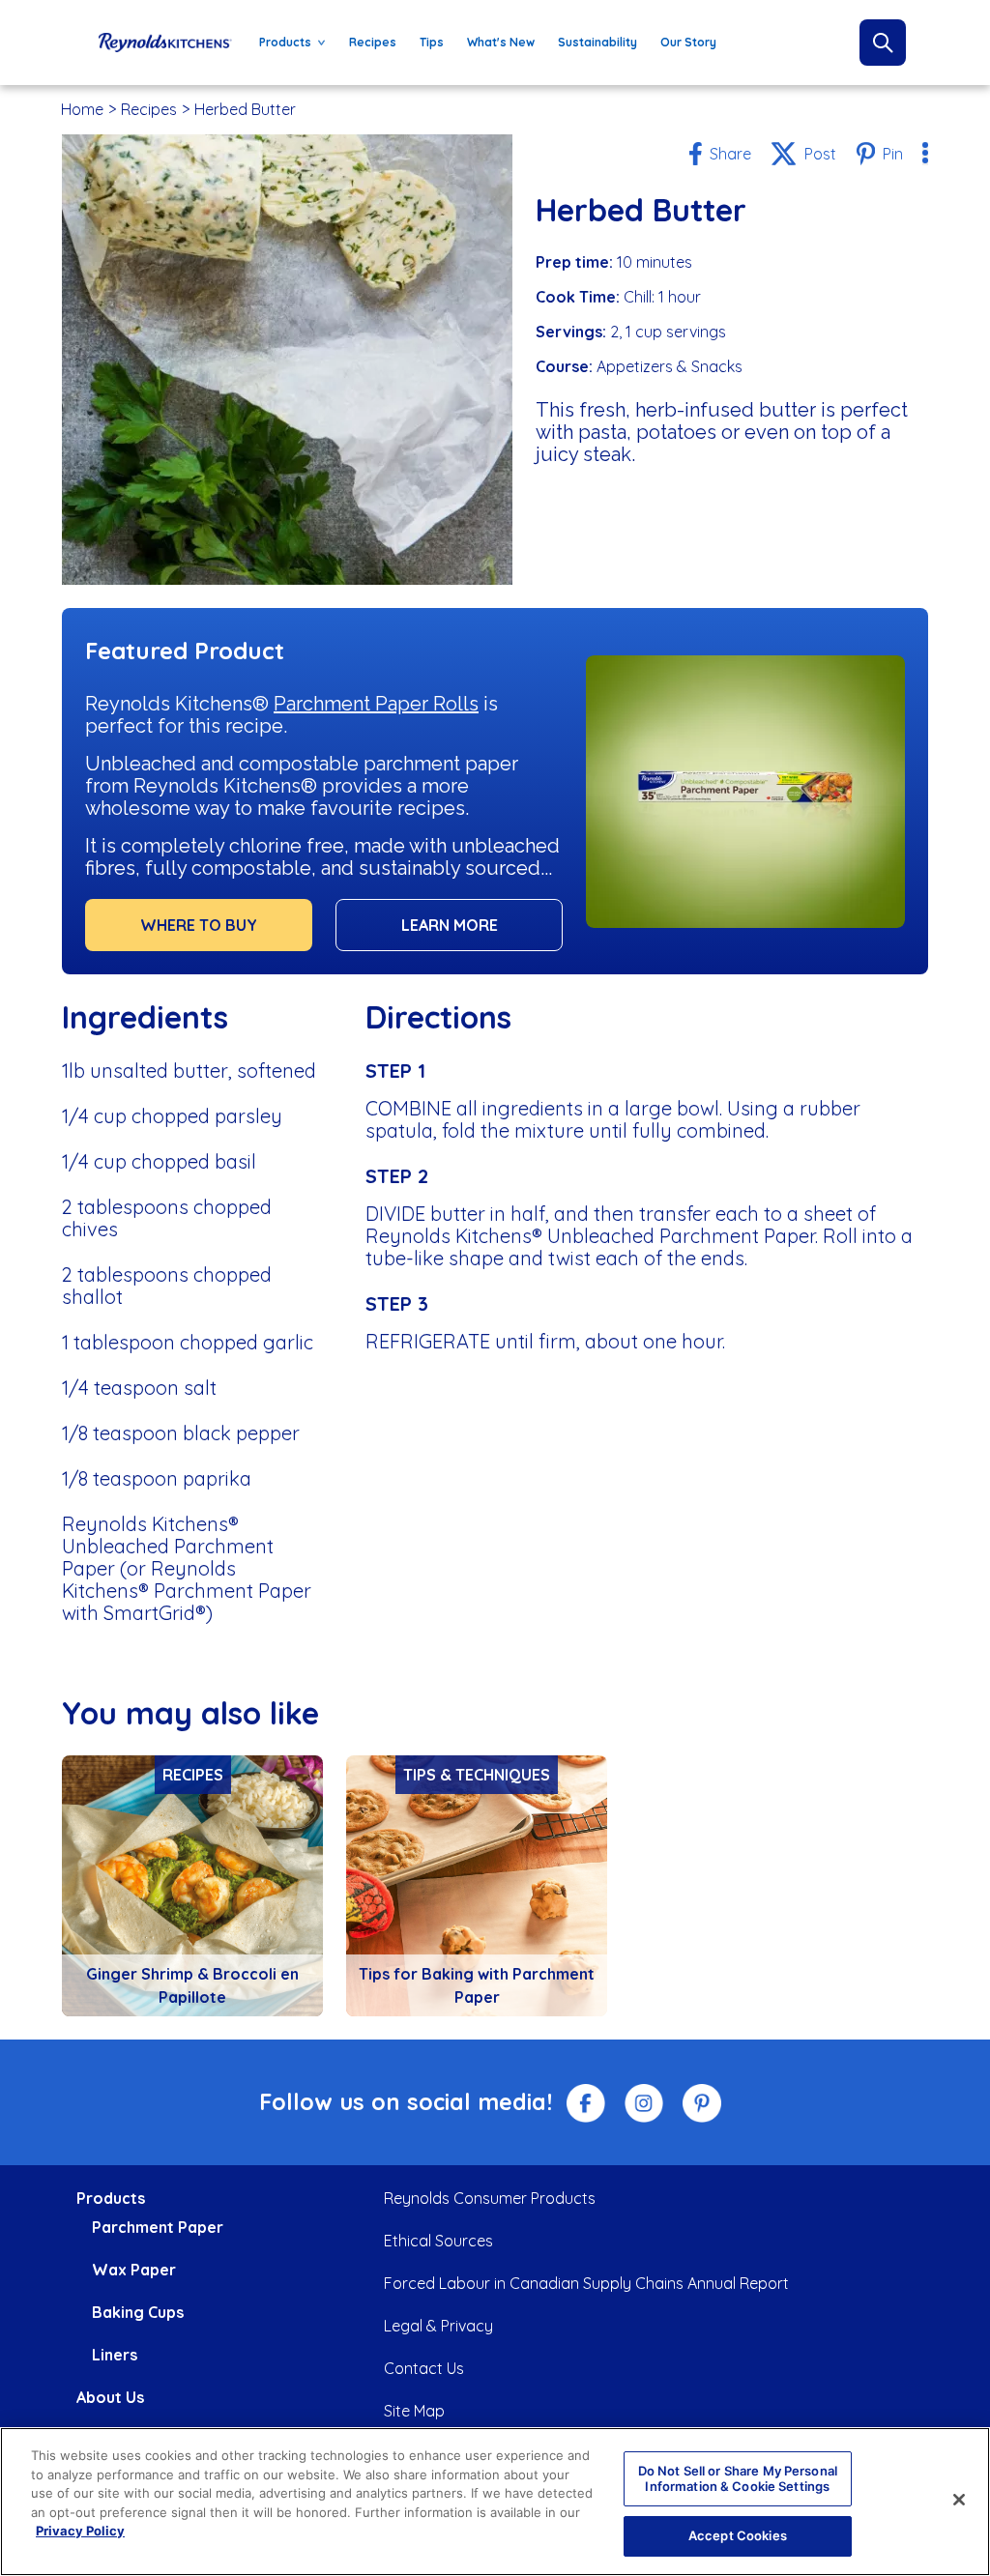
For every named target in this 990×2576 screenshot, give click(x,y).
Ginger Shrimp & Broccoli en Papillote (192, 1985)
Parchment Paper (158, 2227)
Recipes (149, 109)
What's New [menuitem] (501, 42)
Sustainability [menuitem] (597, 42)
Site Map (414, 2411)
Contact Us (424, 2368)
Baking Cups (138, 2312)
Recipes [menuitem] (373, 42)
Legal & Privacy (438, 2326)
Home (82, 109)
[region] (495, 2502)
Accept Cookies (738, 2535)
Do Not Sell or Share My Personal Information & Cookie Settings (738, 2478)
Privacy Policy (80, 2531)
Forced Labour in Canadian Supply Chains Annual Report (586, 2283)
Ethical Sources (438, 2241)
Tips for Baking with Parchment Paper (477, 1985)
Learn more (450, 925)
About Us (110, 2397)
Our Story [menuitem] (688, 42)
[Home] (165, 43)
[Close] (959, 2500)
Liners (115, 2355)
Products (111, 2198)
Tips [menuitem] (432, 42)
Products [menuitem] (279, 46)
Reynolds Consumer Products (490, 2198)
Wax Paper (134, 2270)
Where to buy (199, 925)
